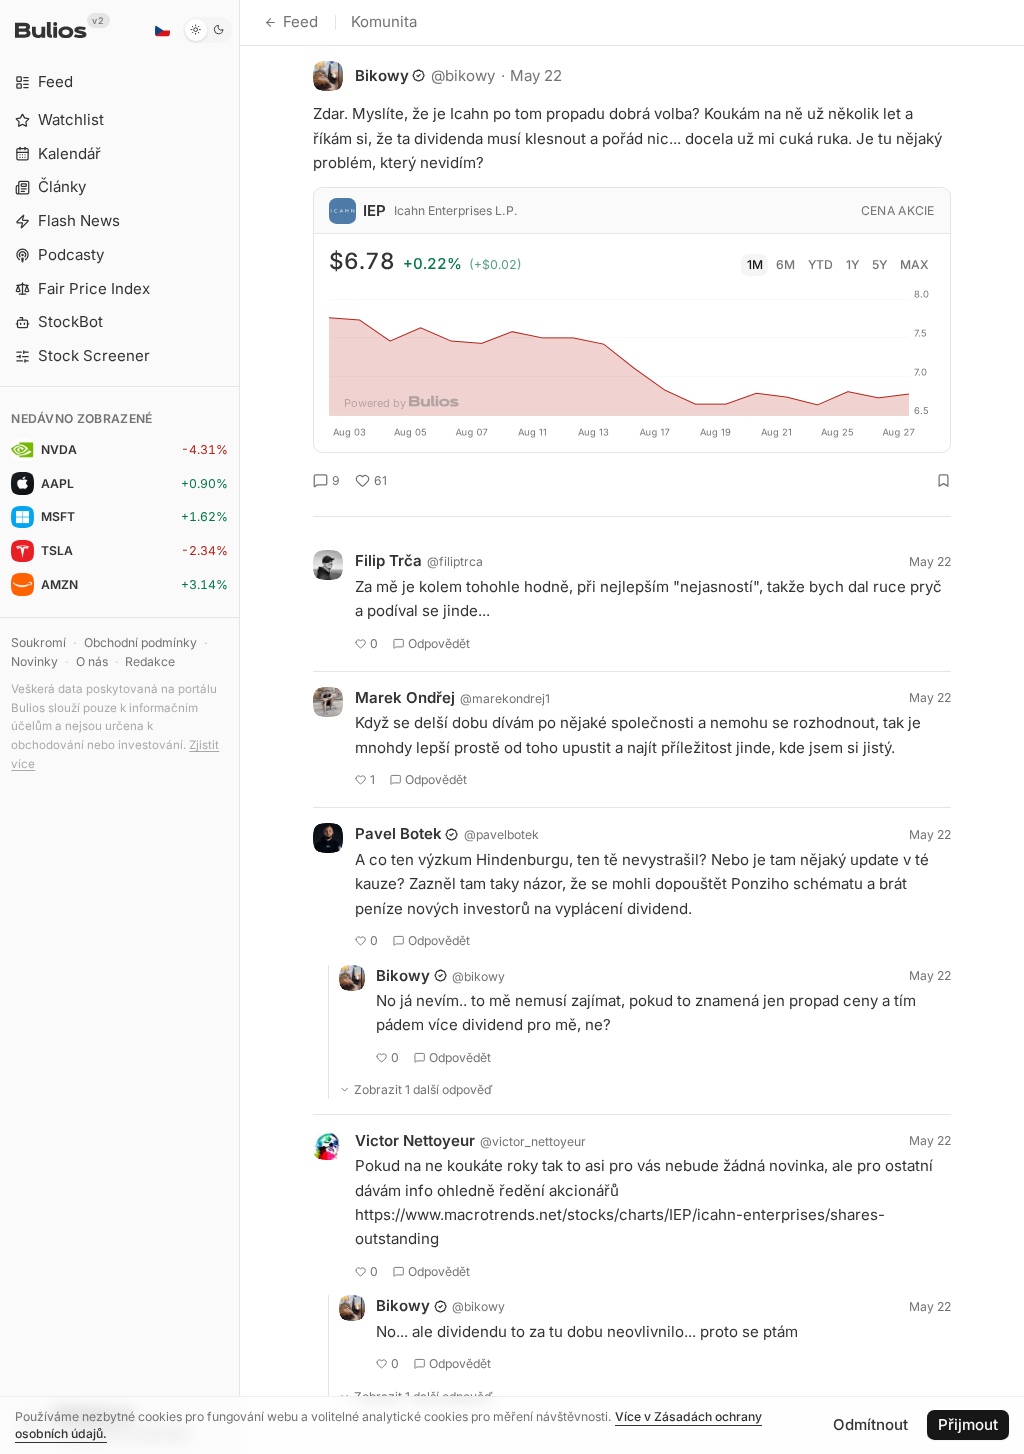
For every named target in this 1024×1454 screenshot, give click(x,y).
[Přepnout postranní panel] (239, 727)
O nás (92, 661)
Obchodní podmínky (140, 642)
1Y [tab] (852, 264)
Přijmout (968, 1424)
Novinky (34, 661)
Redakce (150, 661)
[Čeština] (162, 30)
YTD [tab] (820, 264)
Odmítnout (870, 1424)
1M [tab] (755, 264)
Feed (300, 21)
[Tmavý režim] (207, 30)
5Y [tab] (879, 264)
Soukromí (38, 642)
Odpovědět (439, 643)
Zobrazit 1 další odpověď (423, 1089)
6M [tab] (785, 264)
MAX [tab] (914, 264)
